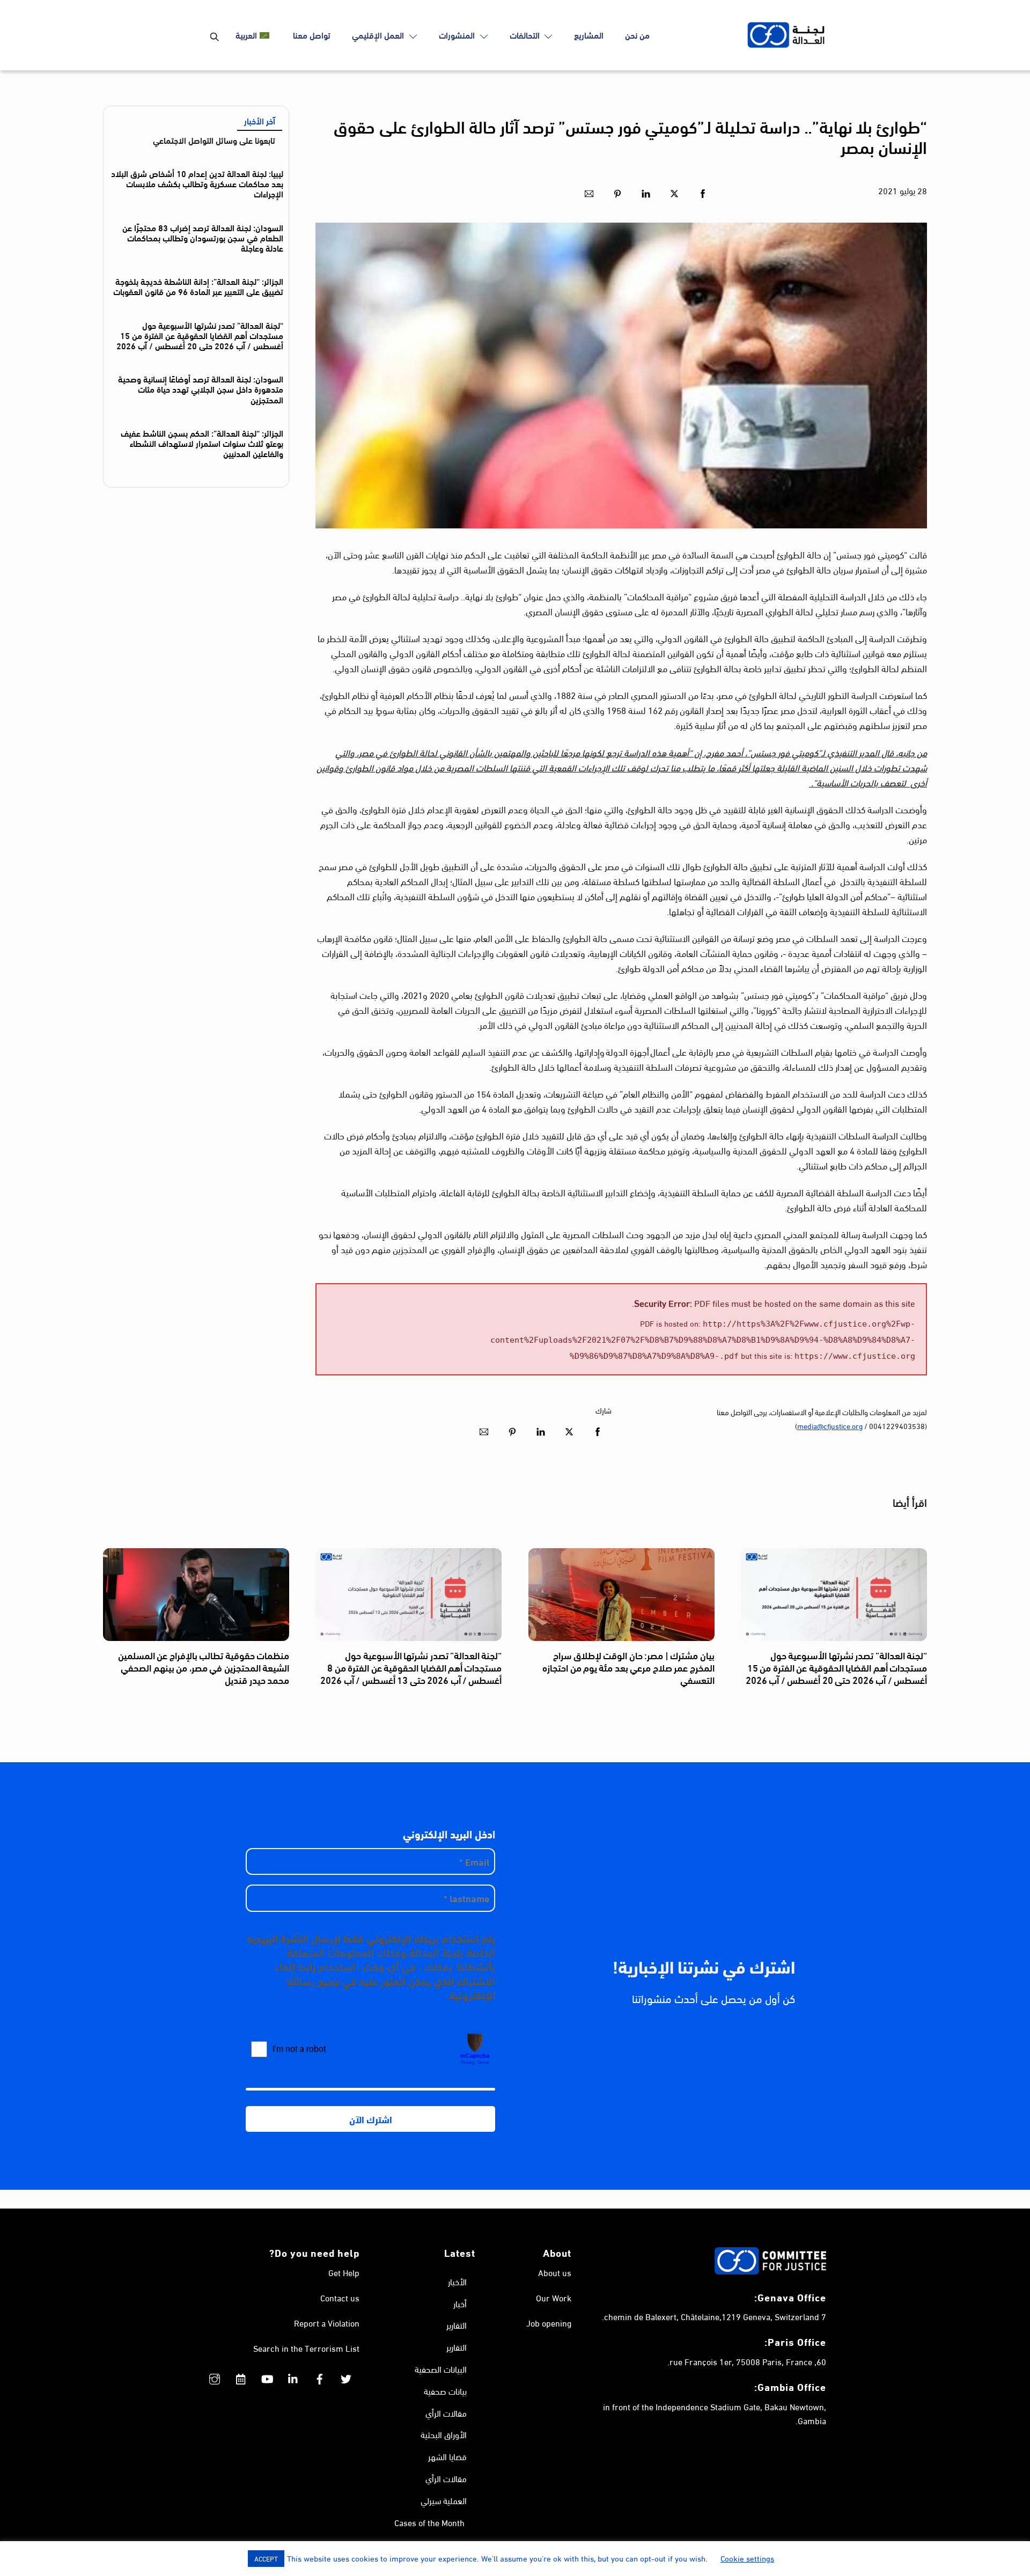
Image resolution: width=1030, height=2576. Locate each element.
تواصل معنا (312, 35)
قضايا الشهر (447, 2456)
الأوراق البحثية (444, 2434)
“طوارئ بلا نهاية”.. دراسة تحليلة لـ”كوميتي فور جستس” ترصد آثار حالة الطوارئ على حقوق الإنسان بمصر (630, 136)
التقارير (457, 2325)
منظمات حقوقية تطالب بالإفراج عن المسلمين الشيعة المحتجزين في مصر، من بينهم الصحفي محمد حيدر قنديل (204, 1668)
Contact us (340, 2297)
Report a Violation (327, 2323)
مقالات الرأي (446, 2413)
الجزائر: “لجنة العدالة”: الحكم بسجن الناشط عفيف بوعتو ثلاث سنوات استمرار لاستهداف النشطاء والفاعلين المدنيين (202, 443)
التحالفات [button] (526, 35)
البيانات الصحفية (441, 2369)
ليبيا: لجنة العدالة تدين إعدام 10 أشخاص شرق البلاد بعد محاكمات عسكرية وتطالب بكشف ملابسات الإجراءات (197, 183)
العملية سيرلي (444, 2500)
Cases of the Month (429, 2522)
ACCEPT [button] (266, 2558)
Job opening (549, 2323)
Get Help (344, 2272)
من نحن (637, 35)
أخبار (460, 2303)
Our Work (554, 2297)
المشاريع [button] (589, 35)
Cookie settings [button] (747, 2558)
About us (555, 2272)
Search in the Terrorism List (306, 2348)
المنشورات (458, 35)
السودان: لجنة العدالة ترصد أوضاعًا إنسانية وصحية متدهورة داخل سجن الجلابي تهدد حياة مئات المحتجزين (201, 389)
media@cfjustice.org (830, 1426)
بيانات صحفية (445, 2391)
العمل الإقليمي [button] (379, 35)
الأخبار (457, 2281)
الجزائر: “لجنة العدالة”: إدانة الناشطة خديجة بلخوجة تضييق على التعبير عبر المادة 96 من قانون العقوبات (198, 286)
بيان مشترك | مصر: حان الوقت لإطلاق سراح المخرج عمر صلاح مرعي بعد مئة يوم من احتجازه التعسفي (628, 1668)
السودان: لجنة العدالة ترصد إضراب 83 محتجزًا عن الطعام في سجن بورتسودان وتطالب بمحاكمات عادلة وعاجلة (203, 237)
